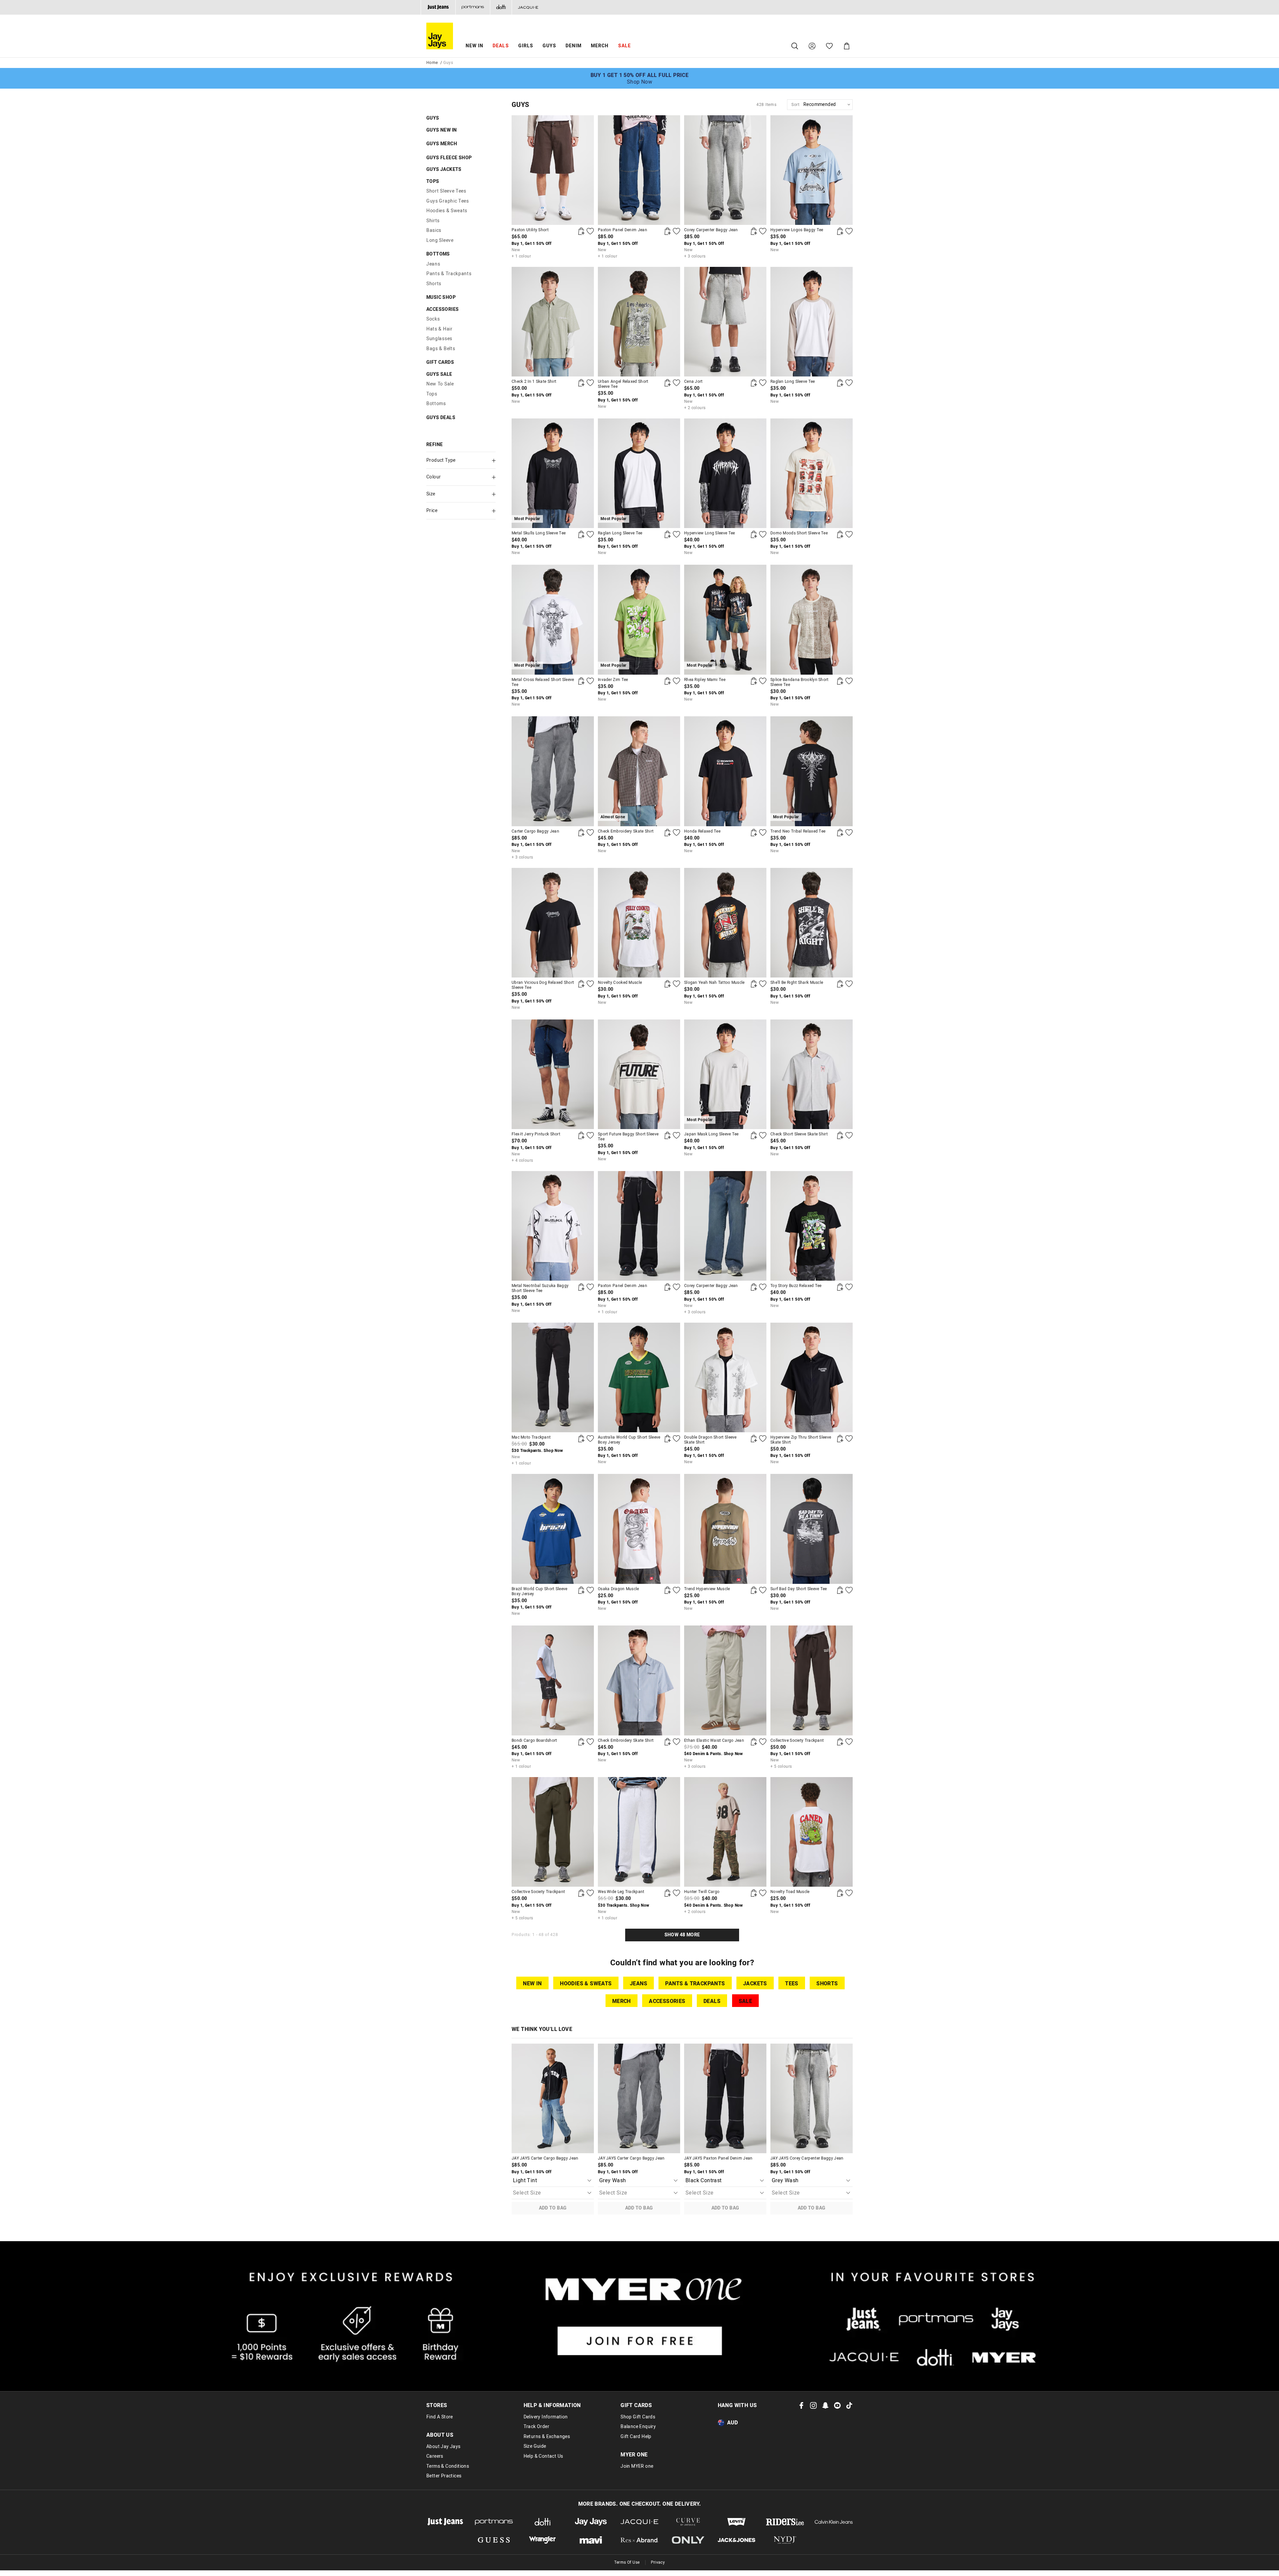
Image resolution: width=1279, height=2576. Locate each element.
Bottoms (438, 254)
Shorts (434, 284)
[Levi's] (737, 2522)
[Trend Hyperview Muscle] (725, 1529)
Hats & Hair (439, 329)
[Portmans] (473, 7)
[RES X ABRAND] (639, 2540)
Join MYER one (637, 2466)
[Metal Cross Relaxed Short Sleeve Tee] (581, 681)
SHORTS (827, 1984)
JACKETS (755, 1984)
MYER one (634, 2455)
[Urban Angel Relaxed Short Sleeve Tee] (639, 322)
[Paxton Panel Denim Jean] (639, 170)
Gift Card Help (636, 2437)
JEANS (639, 1984)
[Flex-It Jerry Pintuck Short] (553, 1074)
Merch (600, 46)
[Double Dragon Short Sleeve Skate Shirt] (725, 1377)
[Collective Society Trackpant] (812, 1680)
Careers (435, 2456)
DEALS (501, 46)
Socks (433, 319)
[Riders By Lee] (785, 2522)
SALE (746, 2001)
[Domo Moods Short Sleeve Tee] (812, 473)
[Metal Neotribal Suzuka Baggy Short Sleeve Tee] (553, 1226)
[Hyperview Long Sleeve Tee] (725, 473)
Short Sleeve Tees (446, 191)
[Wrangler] (543, 2540)
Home (432, 63)
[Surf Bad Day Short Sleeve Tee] (812, 1529)
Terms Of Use (627, 2562)
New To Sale (440, 384)
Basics (434, 230)
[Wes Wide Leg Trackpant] (639, 1832)
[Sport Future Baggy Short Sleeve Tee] (639, 1074)
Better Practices (444, 2476)
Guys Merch (442, 144)
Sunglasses (439, 339)
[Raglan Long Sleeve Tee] (812, 322)
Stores (437, 2405)
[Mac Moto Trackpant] (553, 1377)
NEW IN (532, 1984)
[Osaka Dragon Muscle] (639, 1529)
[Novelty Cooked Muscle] (639, 923)
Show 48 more (682, 1935)
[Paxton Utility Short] (553, 170)
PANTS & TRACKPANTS (695, 1984)
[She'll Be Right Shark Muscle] (812, 923)
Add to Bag (553, 2208)
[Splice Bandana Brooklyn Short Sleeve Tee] (812, 620)
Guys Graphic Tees (448, 201)
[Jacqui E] (528, 7)
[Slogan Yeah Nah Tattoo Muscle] (725, 923)
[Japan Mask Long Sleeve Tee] (754, 1135)
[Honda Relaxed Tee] (725, 771)
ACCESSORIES (667, 2001)
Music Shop (441, 297)
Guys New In (441, 130)
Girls (526, 46)
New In (474, 46)
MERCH (622, 2001)
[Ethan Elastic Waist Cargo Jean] (725, 1680)
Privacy (658, 2562)
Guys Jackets (444, 169)
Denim (574, 46)
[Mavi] (591, 2540)
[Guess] (494, 2540)
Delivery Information (546, 2417)
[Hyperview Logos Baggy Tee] (812, 170)
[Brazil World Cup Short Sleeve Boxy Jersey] (553, 1529)
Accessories (442, 309)
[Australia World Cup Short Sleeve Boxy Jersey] (639, 1377)
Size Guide (535, 2446)
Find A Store (440, 2417)
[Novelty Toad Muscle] (812, 1832)
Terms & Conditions (448, 2466)
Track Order (536, 2427)
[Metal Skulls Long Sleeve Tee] (581, 534)
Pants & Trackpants (449, 274)
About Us (440, 2435)
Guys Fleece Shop (449, 158)
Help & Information (552, 2405)
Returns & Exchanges (547, 2437)
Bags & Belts (441, 349)
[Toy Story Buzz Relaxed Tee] (812, 1226)
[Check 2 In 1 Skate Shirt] (553, 322)
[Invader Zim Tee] (667, 681)
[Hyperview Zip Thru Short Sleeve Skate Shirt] (812, 1377)
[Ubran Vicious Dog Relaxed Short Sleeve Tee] (553, 923)
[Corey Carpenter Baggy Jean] (725, 170)
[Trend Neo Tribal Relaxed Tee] (840, 833)
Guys (549, 46)
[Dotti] (543, 2522)
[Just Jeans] (438, 7)
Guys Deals (441, 418)
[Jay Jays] (591, 2522)
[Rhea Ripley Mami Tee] (754, 681)
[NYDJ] (785, 2540)
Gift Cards (440, 362)
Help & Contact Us (543, 2456)
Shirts (433, 221)
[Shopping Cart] (847, 46)
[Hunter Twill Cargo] (725, 1832)
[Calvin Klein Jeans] (834, 2522)
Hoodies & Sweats (447, 211)
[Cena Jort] (725, 322)
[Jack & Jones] (737, 2540)
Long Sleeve (440, 240)
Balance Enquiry (638, 2427)
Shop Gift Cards (638, 2417)
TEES (792, 1984)
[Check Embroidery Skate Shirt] (667, 833)
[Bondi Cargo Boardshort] (553, 1680)
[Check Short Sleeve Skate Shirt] (812, 1074)
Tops (433, 181)
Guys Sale (439, 374)
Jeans (433, 264)
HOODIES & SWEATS (586, 1984)
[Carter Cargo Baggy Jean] (553, 771)
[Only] (688, 2540)
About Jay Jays (443, 2447)
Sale (625, 46)
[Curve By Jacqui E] (688, 2522)
